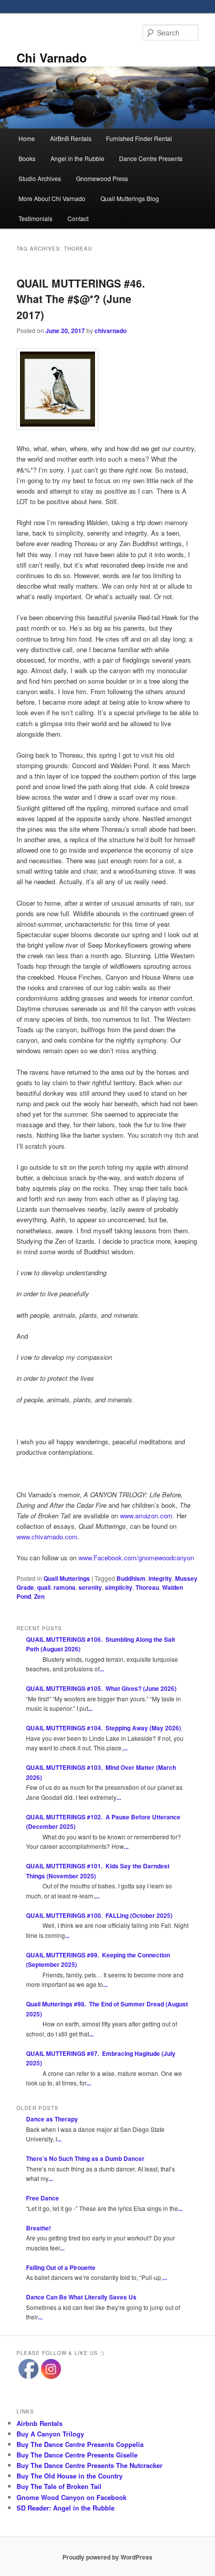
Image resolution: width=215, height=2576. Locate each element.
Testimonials (35, 218)
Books (27, 158)
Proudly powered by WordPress (107, 2557)
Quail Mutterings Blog (130, 198)
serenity (90, 1587)
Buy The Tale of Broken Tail (59, 2486)
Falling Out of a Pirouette (61, 2267)
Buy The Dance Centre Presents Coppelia (80, 2444)
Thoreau (147, 1587)
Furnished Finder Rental (139, 138)
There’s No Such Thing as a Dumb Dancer (85, 2158)
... (102, 1669)
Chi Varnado (52, 58)
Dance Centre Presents (151, 158)
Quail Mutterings (67, 1578)
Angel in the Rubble (77, 158)
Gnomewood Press (102, 178)
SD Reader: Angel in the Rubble (65, 2508)
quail (44, 1587)
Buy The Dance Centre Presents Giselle (77, 2455)
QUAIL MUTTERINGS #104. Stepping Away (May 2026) (103, 1728)
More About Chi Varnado (52, 198)
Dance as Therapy (52, 2119)
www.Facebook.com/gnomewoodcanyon (136, 1558)
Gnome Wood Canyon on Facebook (71, 2497)
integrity (160, 1578)
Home (27, 138)
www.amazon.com (146, 1516)
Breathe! (38, 2228)
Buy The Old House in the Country (69, 2476)
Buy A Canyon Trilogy (50, 2434)
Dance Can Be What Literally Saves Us (81, 2297)
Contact (78, 218)
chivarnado (110, 331)
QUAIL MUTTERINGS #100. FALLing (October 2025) (99, 1915)
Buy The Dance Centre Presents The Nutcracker (89, 2465)
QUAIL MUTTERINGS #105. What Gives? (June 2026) (101, 1688)
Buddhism (131, 1578)
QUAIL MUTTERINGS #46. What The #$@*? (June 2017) (81, 299)
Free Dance (42, 2198)
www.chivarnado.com (47, 1537)
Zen (39, 1596)
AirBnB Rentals (71, 138)
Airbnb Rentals (39, 2423)
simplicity (119, 1587)
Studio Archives (40, 178)
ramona (64, 1587)
